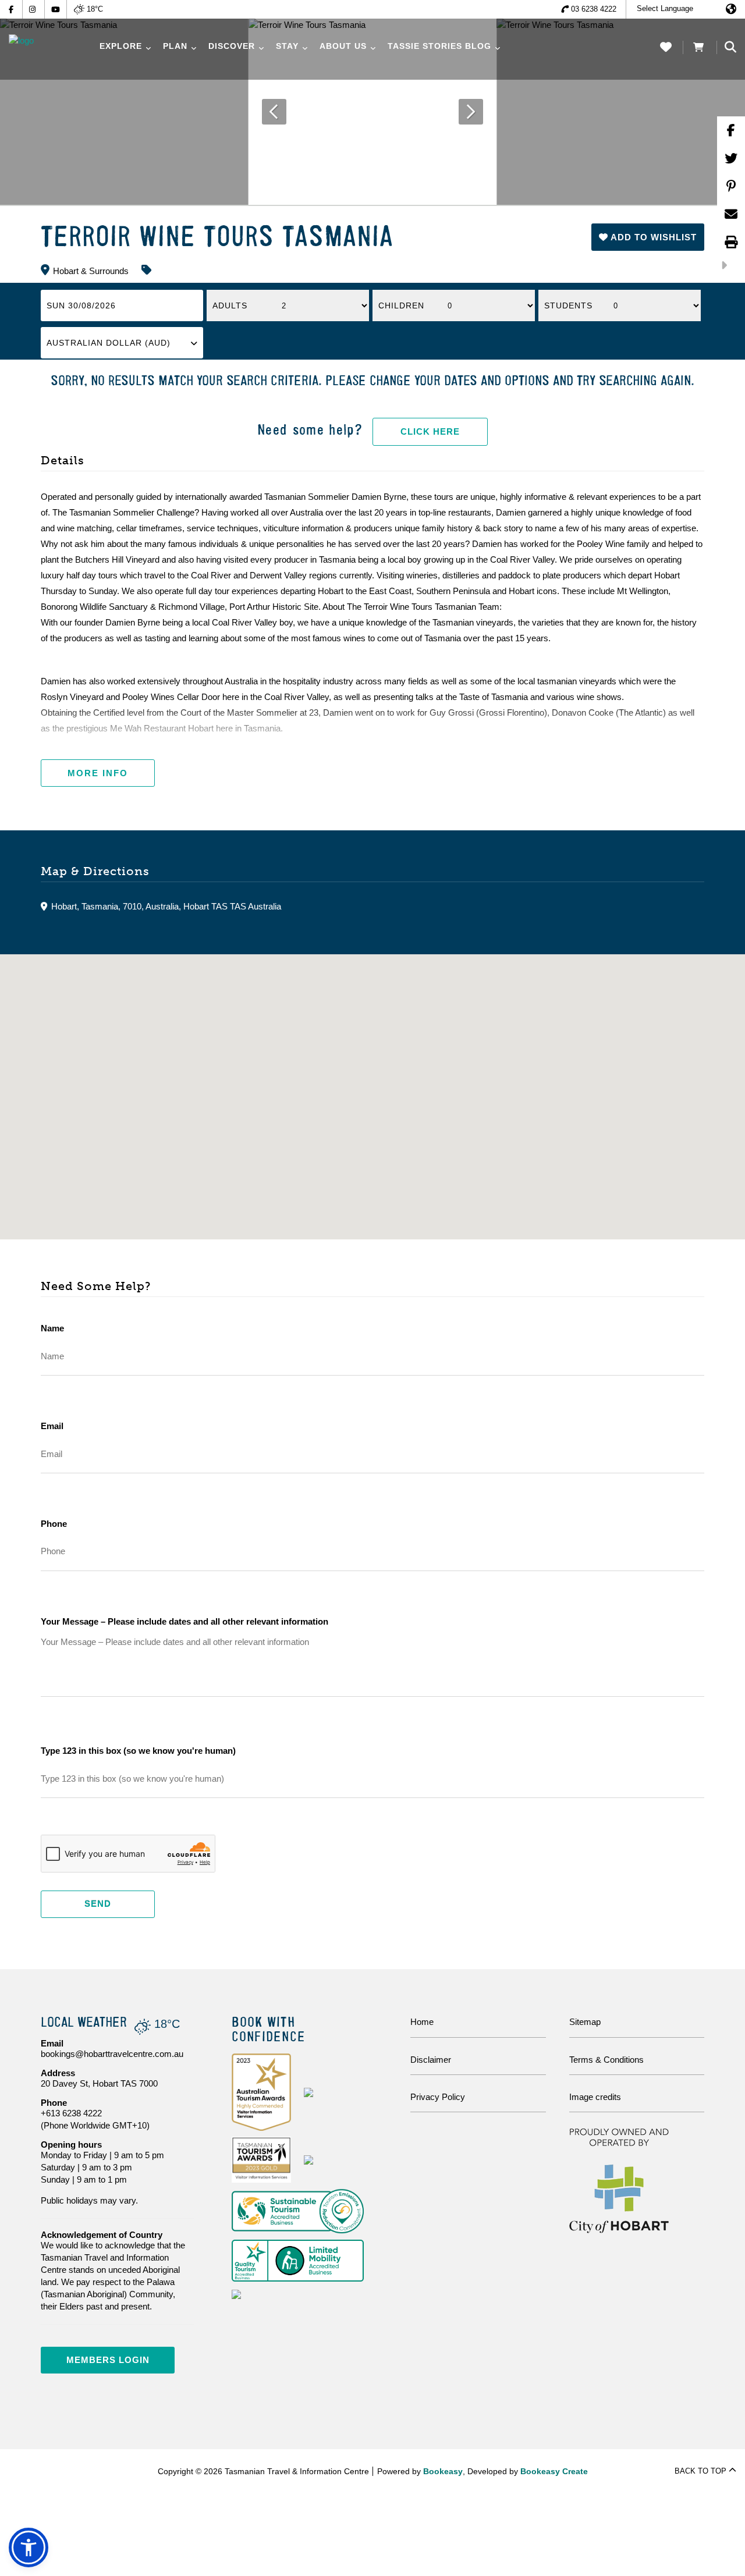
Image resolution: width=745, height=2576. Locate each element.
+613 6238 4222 (71, 2113)
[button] (648, 237)
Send (98, 1904)
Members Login (108, 2360)
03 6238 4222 (594, 9)
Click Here (430, 431)
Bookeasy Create (554, 2471)
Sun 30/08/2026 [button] (81, 305)
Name (52, 1328)
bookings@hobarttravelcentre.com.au (112, 2054)
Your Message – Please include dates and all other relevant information (185, 1621)
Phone (54, 1524)
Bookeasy (443, 2471)
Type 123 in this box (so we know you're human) (138, 1751)
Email (52, 1426)
